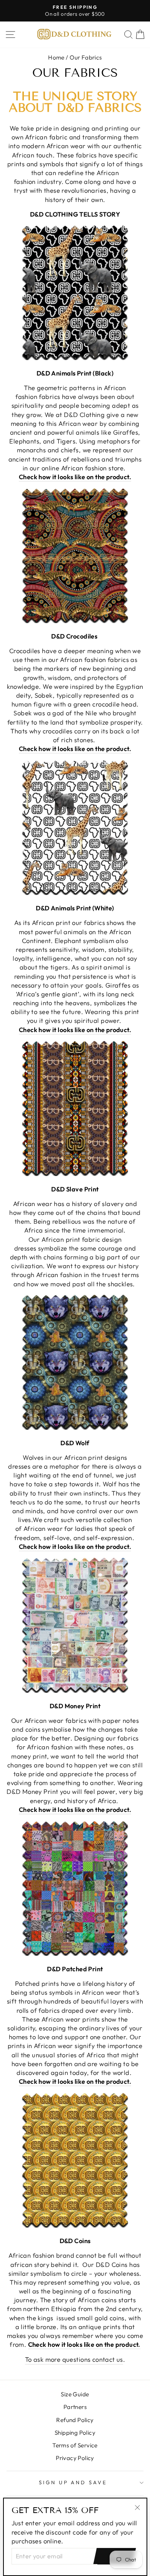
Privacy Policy (75, 2458)
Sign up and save (73, 2482)
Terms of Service (75, 2445)
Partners (75, 2407)
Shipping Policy (75, 2433)
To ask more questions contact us (74, 2359)
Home (56, 57)
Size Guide (75, 2394)
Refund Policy (75, 2420)
